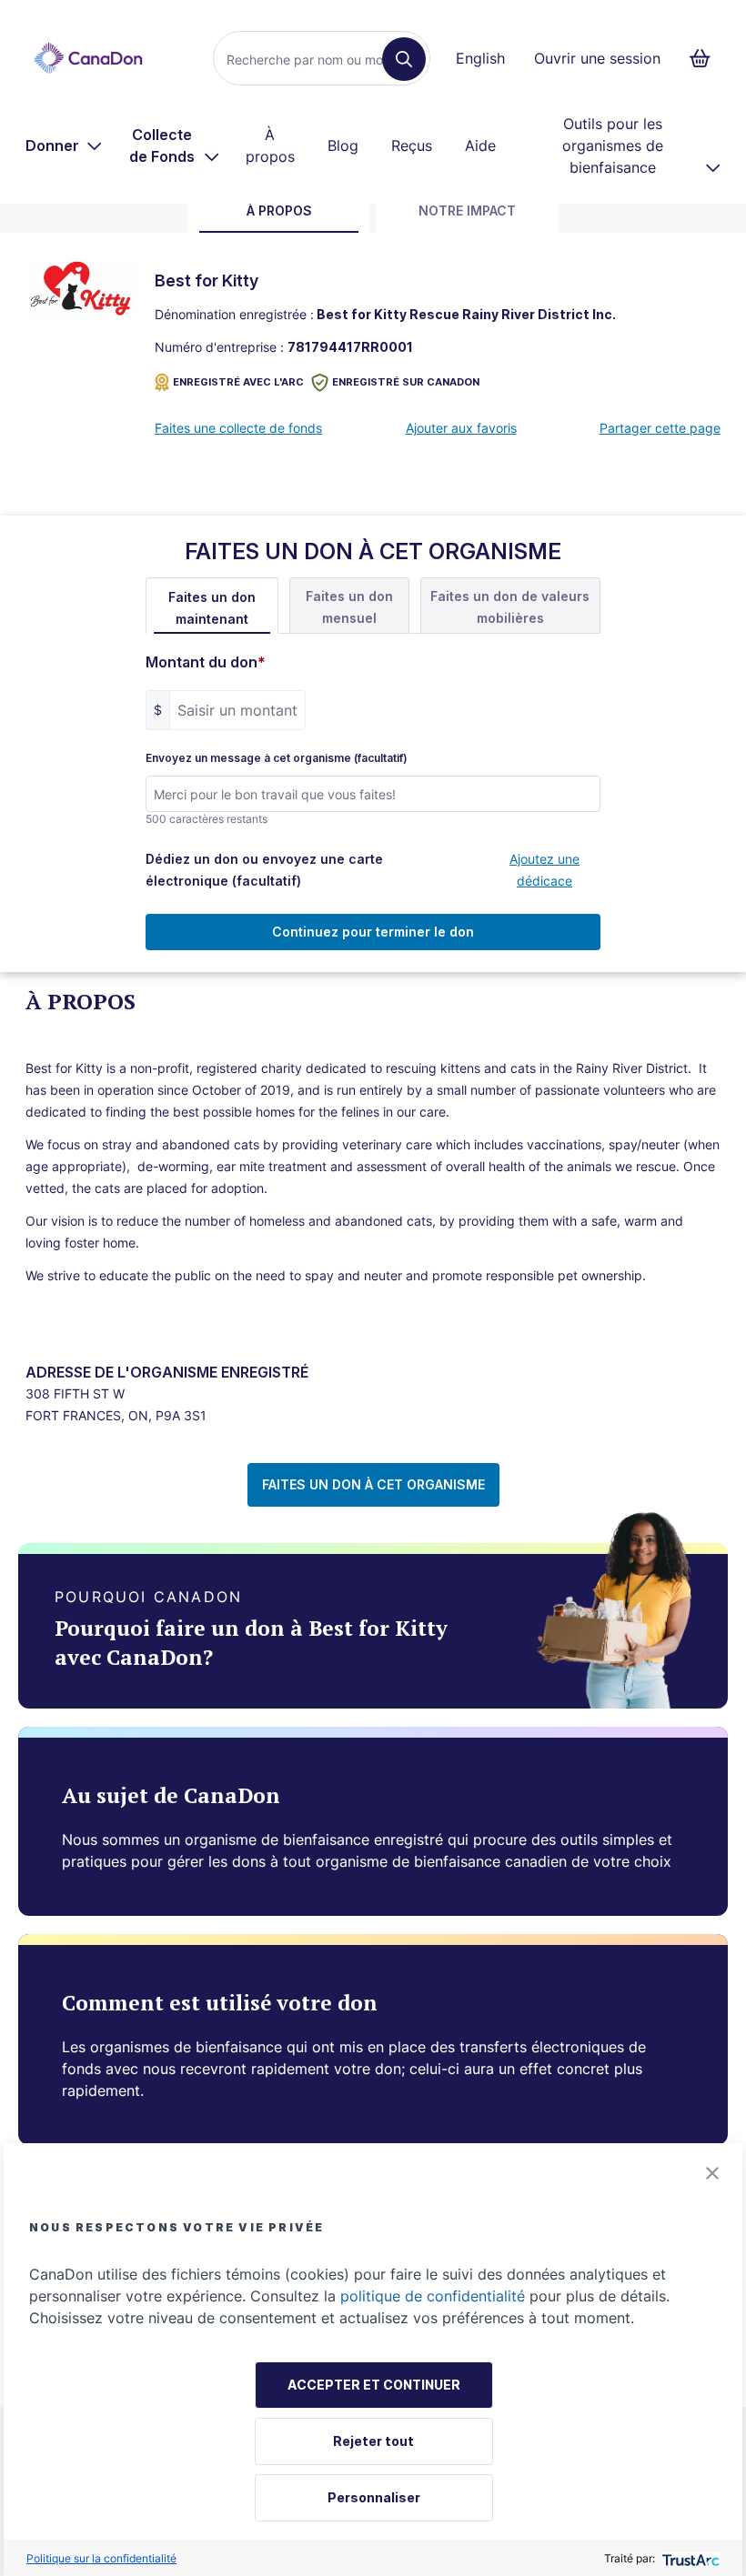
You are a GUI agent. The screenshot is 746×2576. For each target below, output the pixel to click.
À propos (270, 145)
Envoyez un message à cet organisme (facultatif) (277, 758)
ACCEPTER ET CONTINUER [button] (374, 2385)
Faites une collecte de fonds (238, 428)
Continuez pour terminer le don (373, 932)
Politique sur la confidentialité (101, 2558)
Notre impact (467, 210)
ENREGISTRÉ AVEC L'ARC (238, 382)
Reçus (412, 145)
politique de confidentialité (433, 2296)
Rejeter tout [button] (373, 2441)
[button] (712, 2173)
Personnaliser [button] (374, 2497)
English (480, 58)
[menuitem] (64, 145)
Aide (480, 145)
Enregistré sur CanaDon (406, 382)
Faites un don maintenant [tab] (212, 608)
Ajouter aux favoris (461, 428)
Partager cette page (660, 428)
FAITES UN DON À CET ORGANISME (373, 1484)
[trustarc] (689, 2558)
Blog (343, 145)
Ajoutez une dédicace (544, 870)
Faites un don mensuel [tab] (349, 607)
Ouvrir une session (597, 58)
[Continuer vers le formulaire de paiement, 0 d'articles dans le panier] (706, 58)
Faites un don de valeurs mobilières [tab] (510, 607)
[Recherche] (404, 59)
